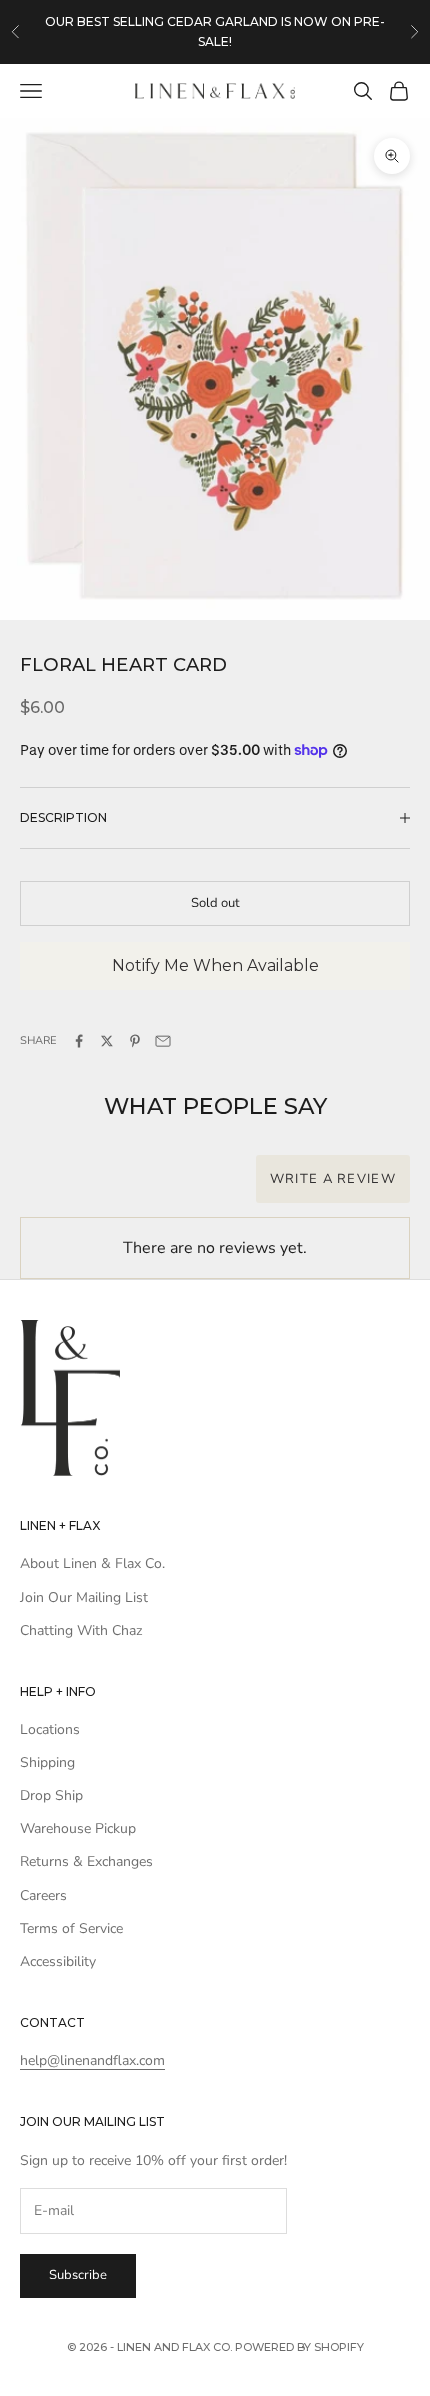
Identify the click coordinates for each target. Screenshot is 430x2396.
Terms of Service (71, 1928)
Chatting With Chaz (81, 1630)
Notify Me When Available (215, 965)
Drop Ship (51, 1795)
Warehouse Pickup (78, 1828)
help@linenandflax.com (92, 2060)
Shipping (47, 1762)
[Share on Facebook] (79, 1041)
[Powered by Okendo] (70, 1190)
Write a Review (333, 1179)
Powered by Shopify (299, 2347)
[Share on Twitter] (107, 1041)
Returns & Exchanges (86, 1861)
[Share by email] (163, 1041)
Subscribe (78, 2275)
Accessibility (58, 1961)
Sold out (215, 903)
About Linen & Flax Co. (92, 1563)
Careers (43, 1895)
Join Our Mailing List (84, 1597)
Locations (50, 1729)
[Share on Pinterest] (135, 1041)
